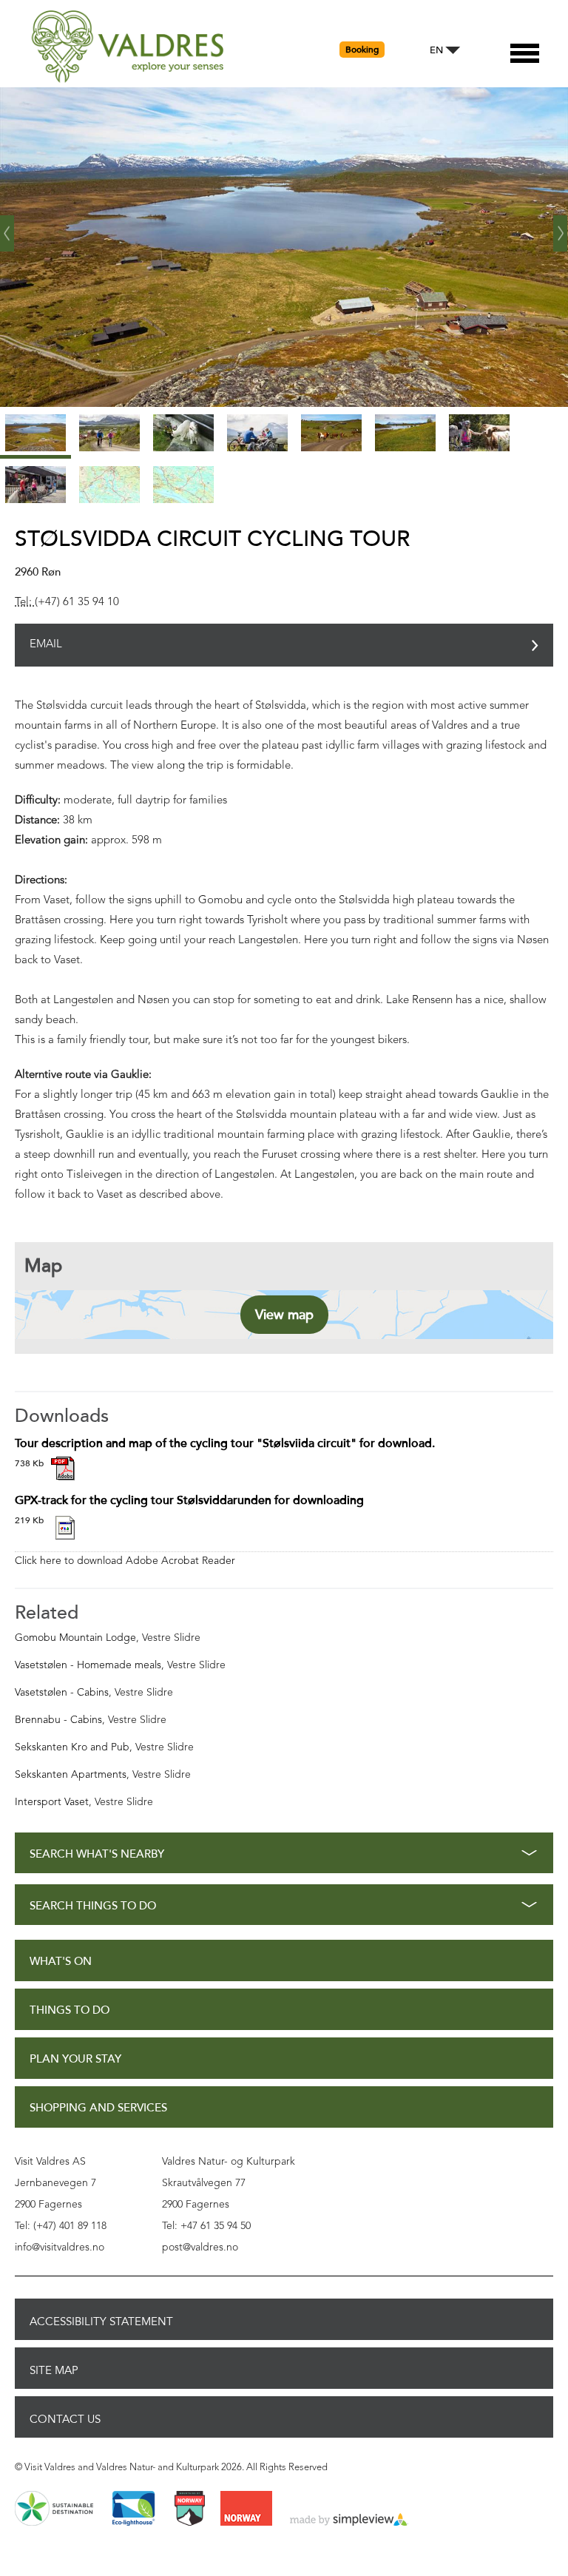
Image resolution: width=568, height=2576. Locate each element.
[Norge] (246, 2509)
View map (284, 1315)
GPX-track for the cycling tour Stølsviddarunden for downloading (189, 1500)
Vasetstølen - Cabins (62, 1693)
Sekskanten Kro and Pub (72, 1747)
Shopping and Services (98, 2108)
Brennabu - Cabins (58, 1720)
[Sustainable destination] (54, 2509)
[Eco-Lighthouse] (133, 2509)
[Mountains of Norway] (190, 2509)
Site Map (54, 2370)
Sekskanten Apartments (71, 1775)
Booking (362, 50)
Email (46, 645)
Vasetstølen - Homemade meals (88, 1665)
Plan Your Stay (75, 2059)
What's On (61, 1962)
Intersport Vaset (52, 1802)
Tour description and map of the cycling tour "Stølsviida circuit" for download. (225, 1443)
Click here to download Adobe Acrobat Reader (125, 1561)
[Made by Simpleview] (349, 2521)
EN (436, 51)
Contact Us (65, 2419)
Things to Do (70, 2010)
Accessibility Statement (101, 2322)
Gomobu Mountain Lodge (75, 1638)
